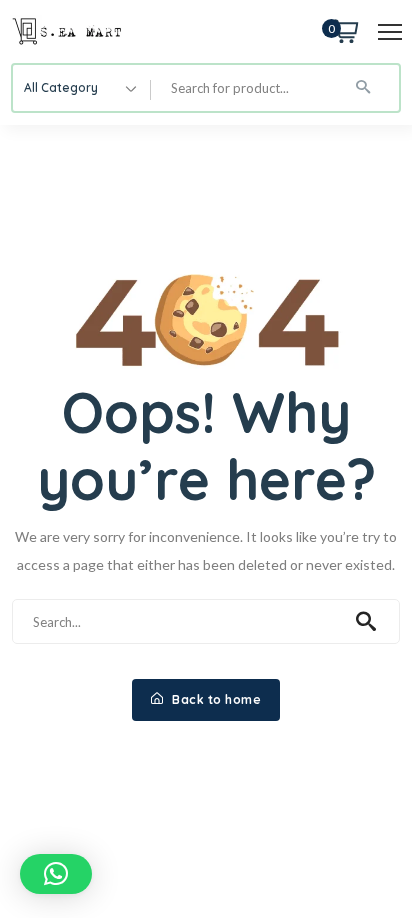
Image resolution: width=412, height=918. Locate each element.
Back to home (215, 699)
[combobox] (82, 88)
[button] (56, 874)
